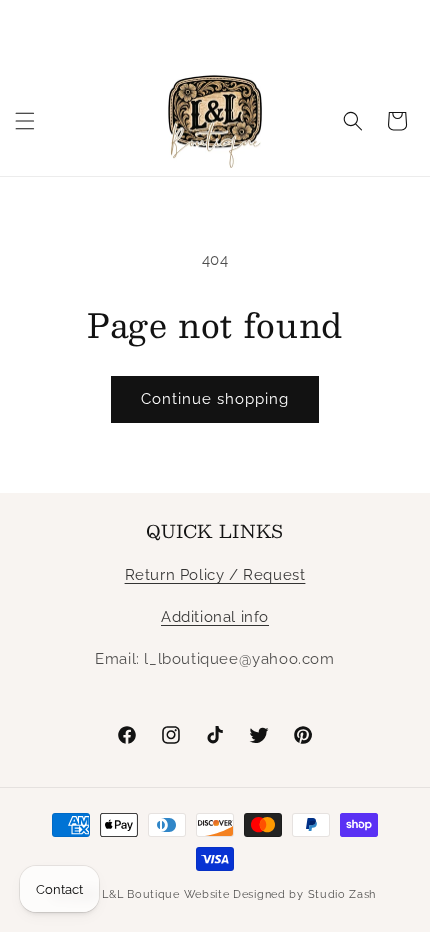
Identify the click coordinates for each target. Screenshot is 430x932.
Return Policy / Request (215, 575)
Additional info (215, 617)
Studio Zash (342, 894)
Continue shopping (215, 399)
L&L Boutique (140, 894)
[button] (25, 121)
